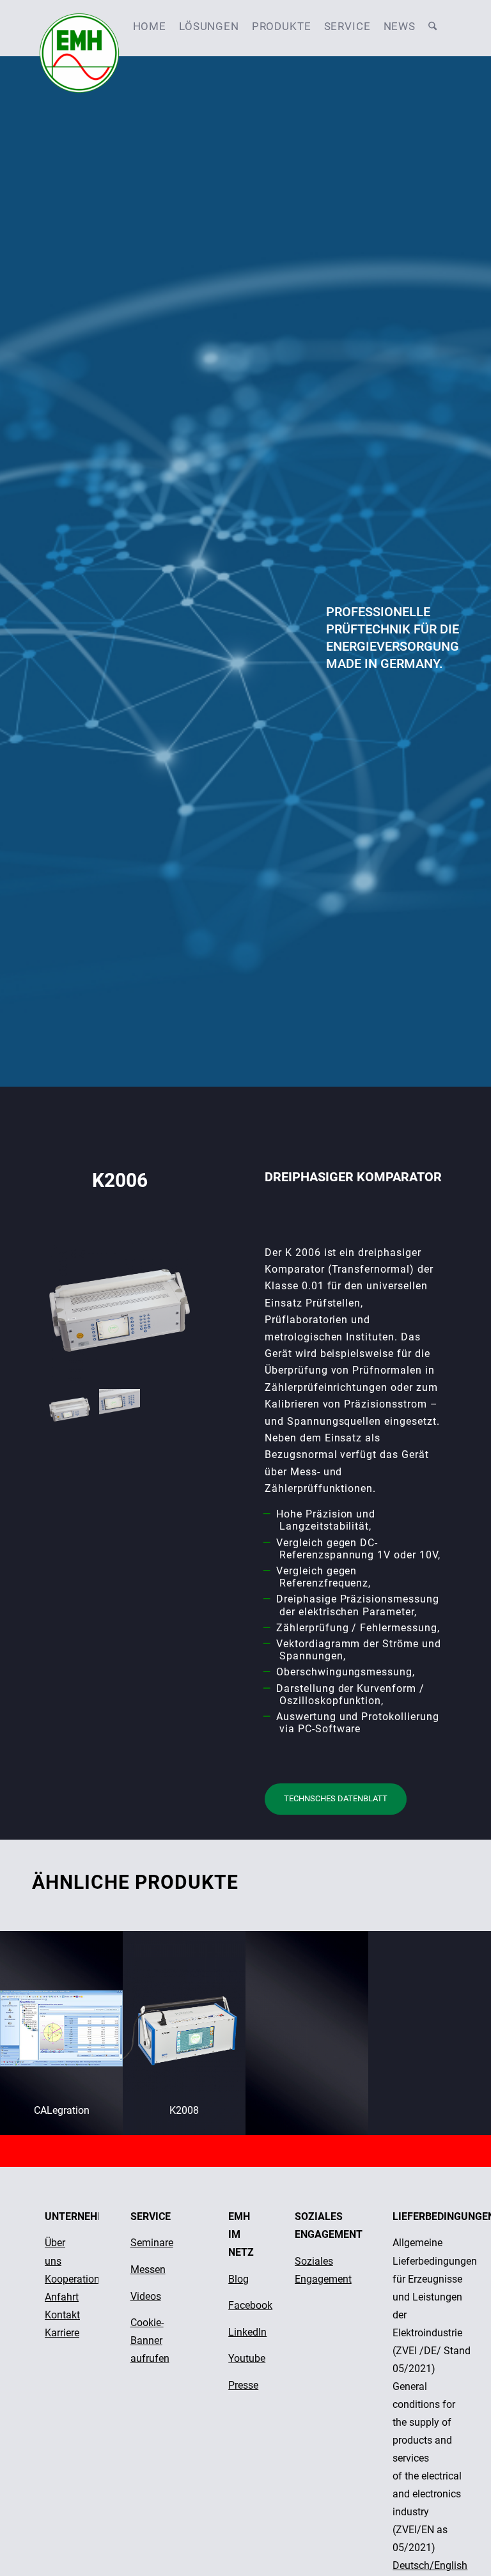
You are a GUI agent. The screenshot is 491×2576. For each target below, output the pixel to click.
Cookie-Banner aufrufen (150, 2340)
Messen (148, 2270)
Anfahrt (62, 2297)
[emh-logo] (79, 26)
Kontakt (62, 2315)
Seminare (152, 2243)
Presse (243, 2385)
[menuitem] (150, 26)
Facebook (250, 2305)
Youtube (247, 2358)
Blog (238, 2279)
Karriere (62, 2333)
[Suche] (433, 26)
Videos (146, 2296)
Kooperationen (78, 2279)
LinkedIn (247, 2332)
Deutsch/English (430, 2565)
